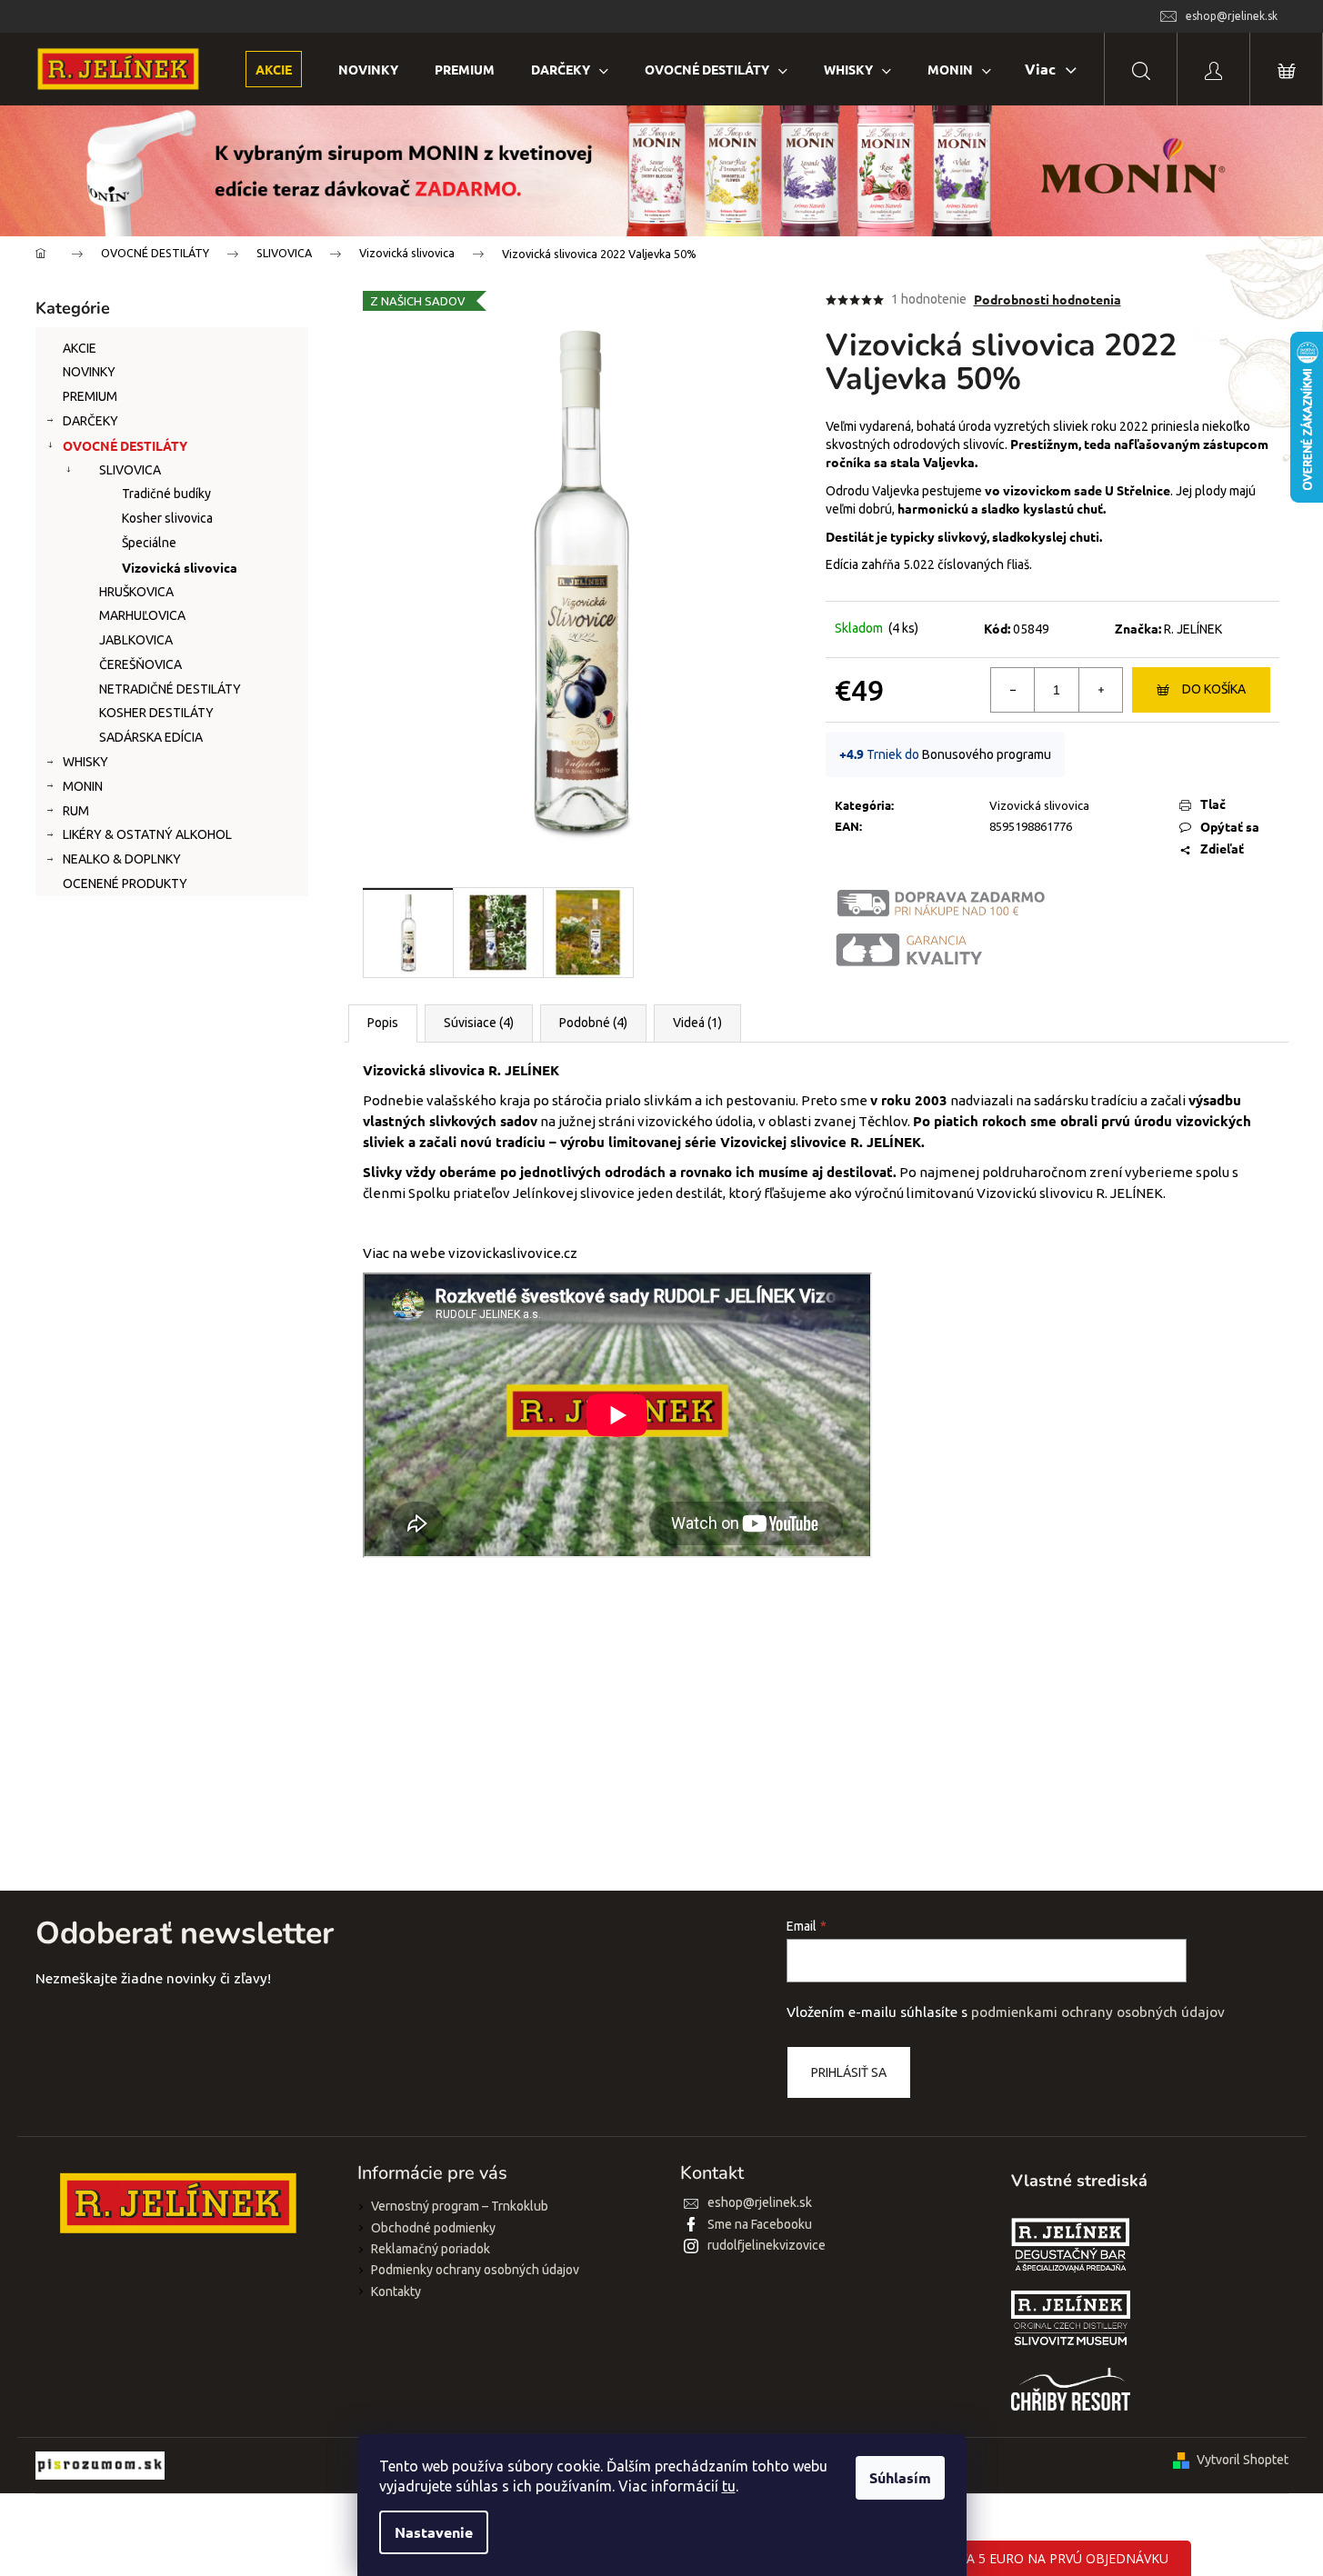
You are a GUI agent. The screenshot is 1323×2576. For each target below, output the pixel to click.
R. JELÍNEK (1193, 629)
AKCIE (80, 348)
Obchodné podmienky (433, 2228)
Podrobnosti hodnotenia (1047, 299)
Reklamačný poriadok (431, 2249)
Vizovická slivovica (180, 567)
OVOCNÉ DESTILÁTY (125, 445)
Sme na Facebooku (760, 2224)
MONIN (83, 786)
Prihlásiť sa (849, 2072)
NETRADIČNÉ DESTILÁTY (170, 689)
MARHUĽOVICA (142, 615)
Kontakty (396, 2291)
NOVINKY (89, 372)
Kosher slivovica (167, 518)
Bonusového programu (987, 754)
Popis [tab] (383, 1023)
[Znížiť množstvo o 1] (1013, 690)
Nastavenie (434, 2532)
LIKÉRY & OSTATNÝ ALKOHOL (147, 834)
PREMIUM (90, 396)
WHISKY (85, 762)
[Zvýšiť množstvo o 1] (1100, 690)
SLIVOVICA (130, 470)
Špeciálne (149, 543)
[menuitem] (274, 70)
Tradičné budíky (166, 494)
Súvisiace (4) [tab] (479, 1023)
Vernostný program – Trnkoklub (460, 2206)
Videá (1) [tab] (697, 1023)
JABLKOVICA (136, 640)
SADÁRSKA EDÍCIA (151, 737)
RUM (76, 811)
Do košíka (1214, 689)
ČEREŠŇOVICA (140, 664)
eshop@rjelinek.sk (760, 2202)
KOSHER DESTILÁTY (156, 713)
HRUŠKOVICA (136, 592)
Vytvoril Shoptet (1243, 2460)
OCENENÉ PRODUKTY (125, 884)
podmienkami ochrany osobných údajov (1098, 2012)
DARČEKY (90, 421)
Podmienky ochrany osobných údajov (475, 2270)
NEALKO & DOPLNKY (122, 859)
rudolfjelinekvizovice (767, 2245)
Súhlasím (900, 2477)
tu (729, 2486)
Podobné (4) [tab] (593, 1023)
